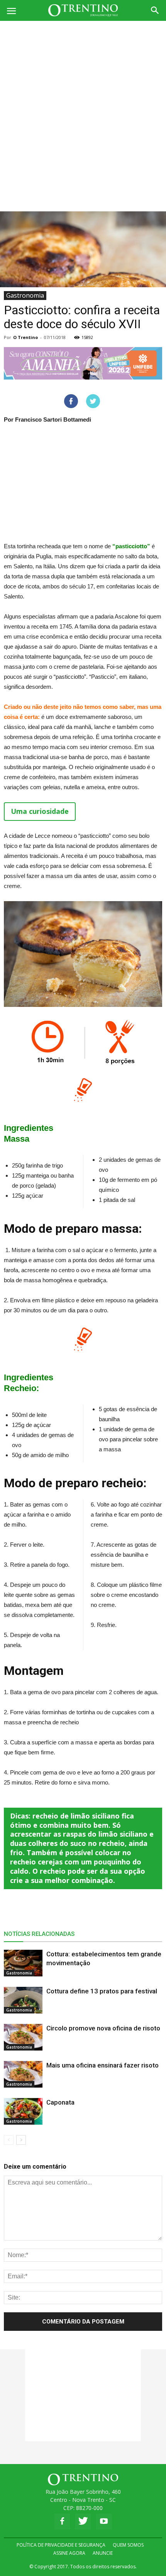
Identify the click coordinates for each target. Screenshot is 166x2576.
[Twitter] (83, 2522)
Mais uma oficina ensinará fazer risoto (102, 2065)
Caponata (60, 2102)
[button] (155, 10)
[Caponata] (23, 2111)
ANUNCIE (103, 2553)
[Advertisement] (83, 108)
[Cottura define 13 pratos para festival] (23, 2000)
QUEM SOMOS (128, 2545)
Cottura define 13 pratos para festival (102, 1991)
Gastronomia (25, 295)
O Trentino (25, 337)
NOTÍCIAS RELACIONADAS (39, 1934)
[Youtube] (104, 2522)
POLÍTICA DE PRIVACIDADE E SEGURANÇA (61, 2545)
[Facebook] (62, 2522)
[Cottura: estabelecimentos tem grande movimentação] (23, 1963)
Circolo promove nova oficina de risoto (103, 2028)
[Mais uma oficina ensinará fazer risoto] (23, 2074)
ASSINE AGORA (69, 2553)
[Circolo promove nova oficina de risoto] (23, 2037)
